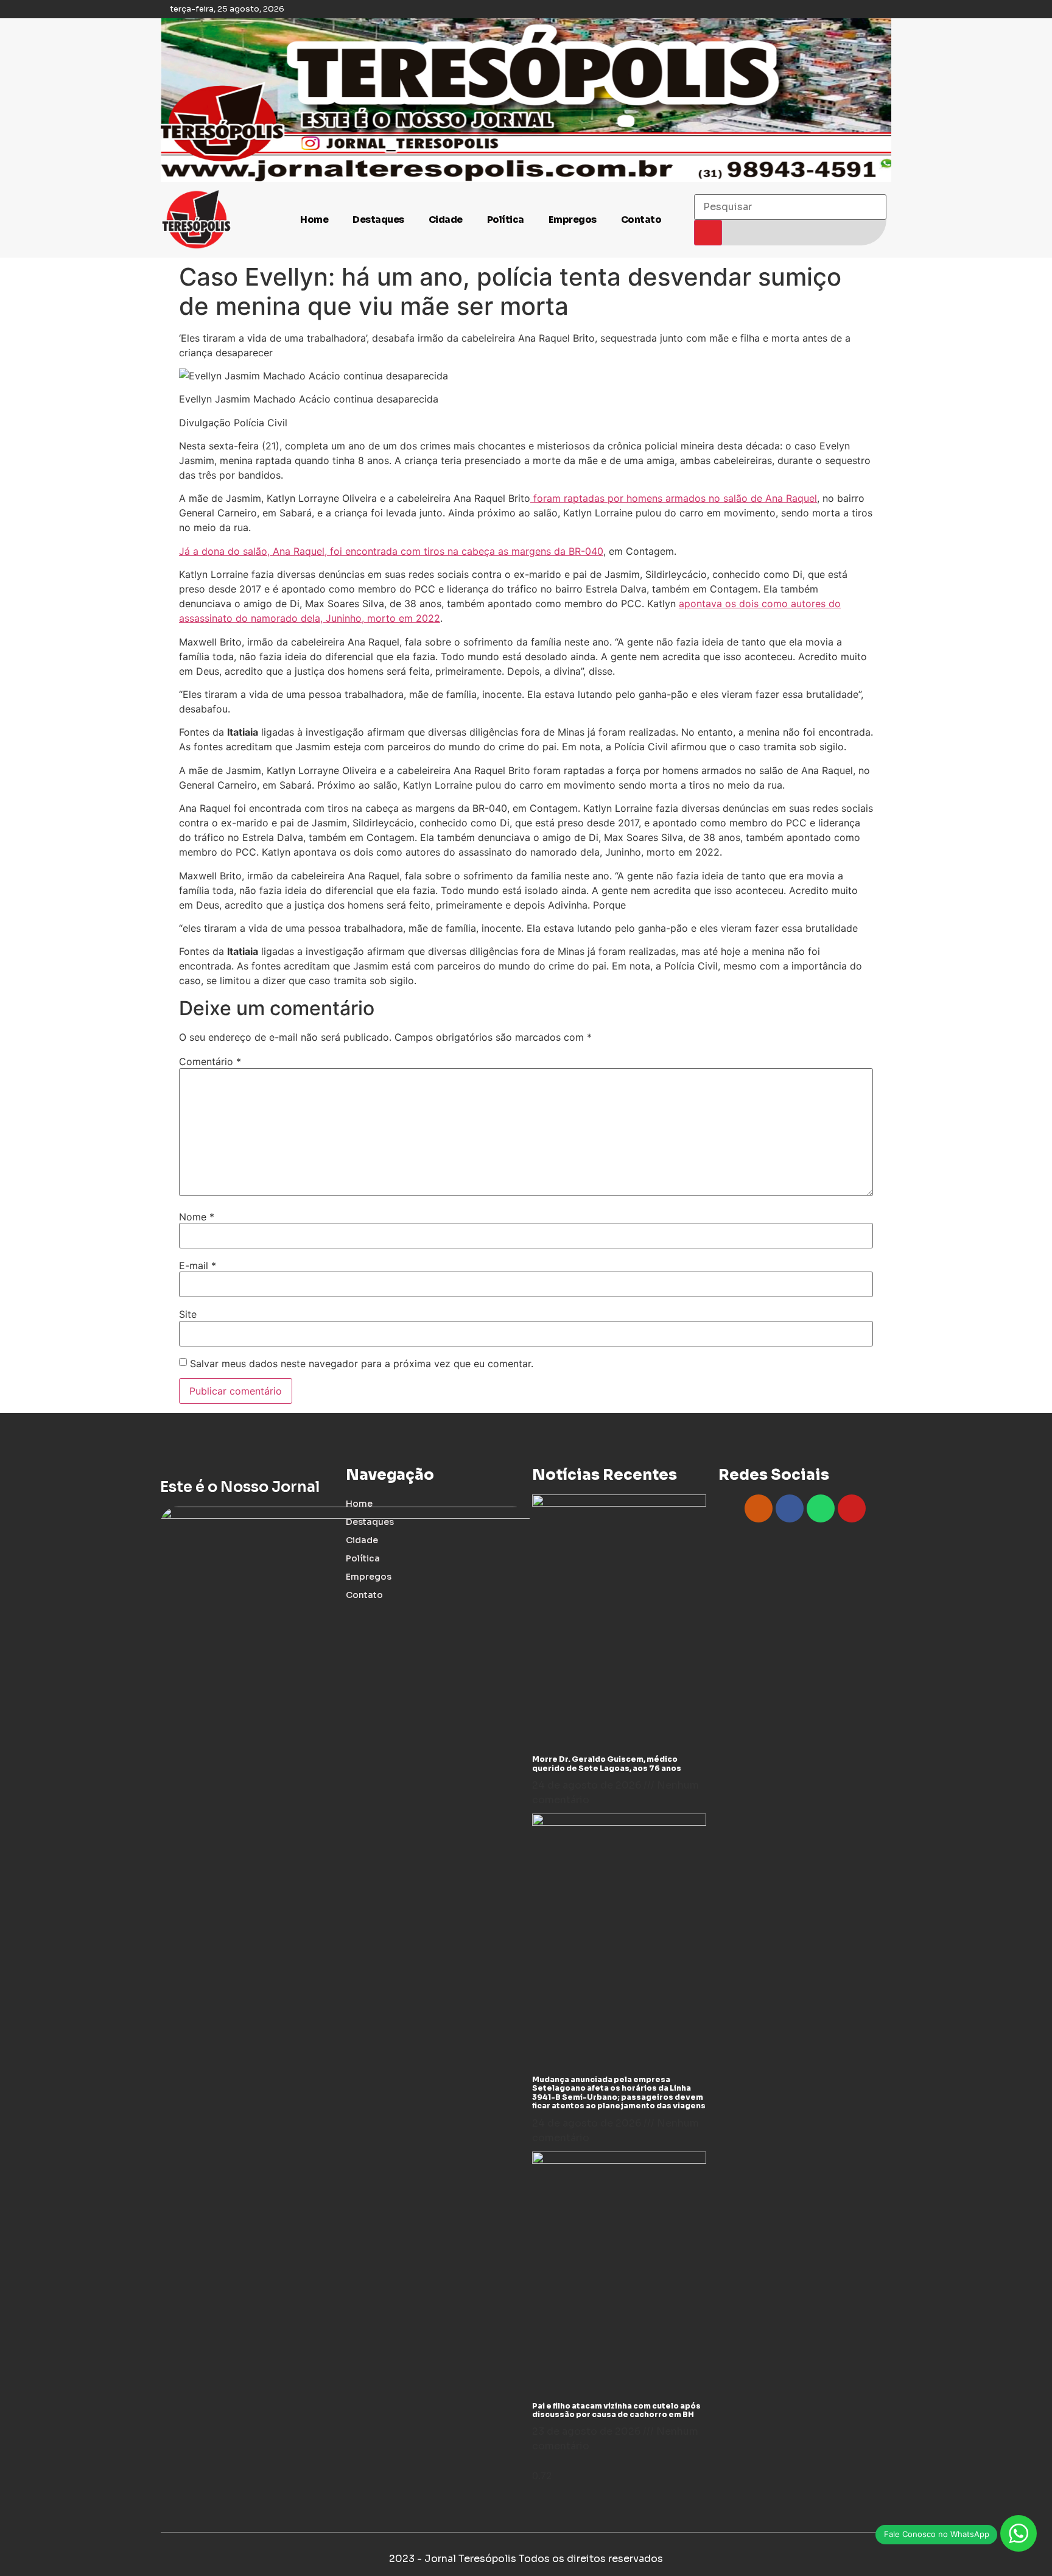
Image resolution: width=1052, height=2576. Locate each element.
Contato (641, 220)
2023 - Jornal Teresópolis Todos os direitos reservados (526, 2559)
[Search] (708, 233)
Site (188, 1314)
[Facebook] (790, 1508)
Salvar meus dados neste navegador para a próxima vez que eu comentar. (362, 1364)
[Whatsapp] (821, 1508)
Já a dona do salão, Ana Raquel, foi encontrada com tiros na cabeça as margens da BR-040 (391, 551)
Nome (197, 1217)
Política (506, 220)
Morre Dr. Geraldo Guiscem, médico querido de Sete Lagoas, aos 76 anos (607, 1763)
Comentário (210, 1061)
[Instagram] (759, 1508)
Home (314, 220)
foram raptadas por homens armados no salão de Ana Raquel (674, 498)
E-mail (198, 1265)
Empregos (573, 220)
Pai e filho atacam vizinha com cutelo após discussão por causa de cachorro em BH (616, 2410)
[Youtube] (852, 1508)
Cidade (446, 220)
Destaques (378, 220)
